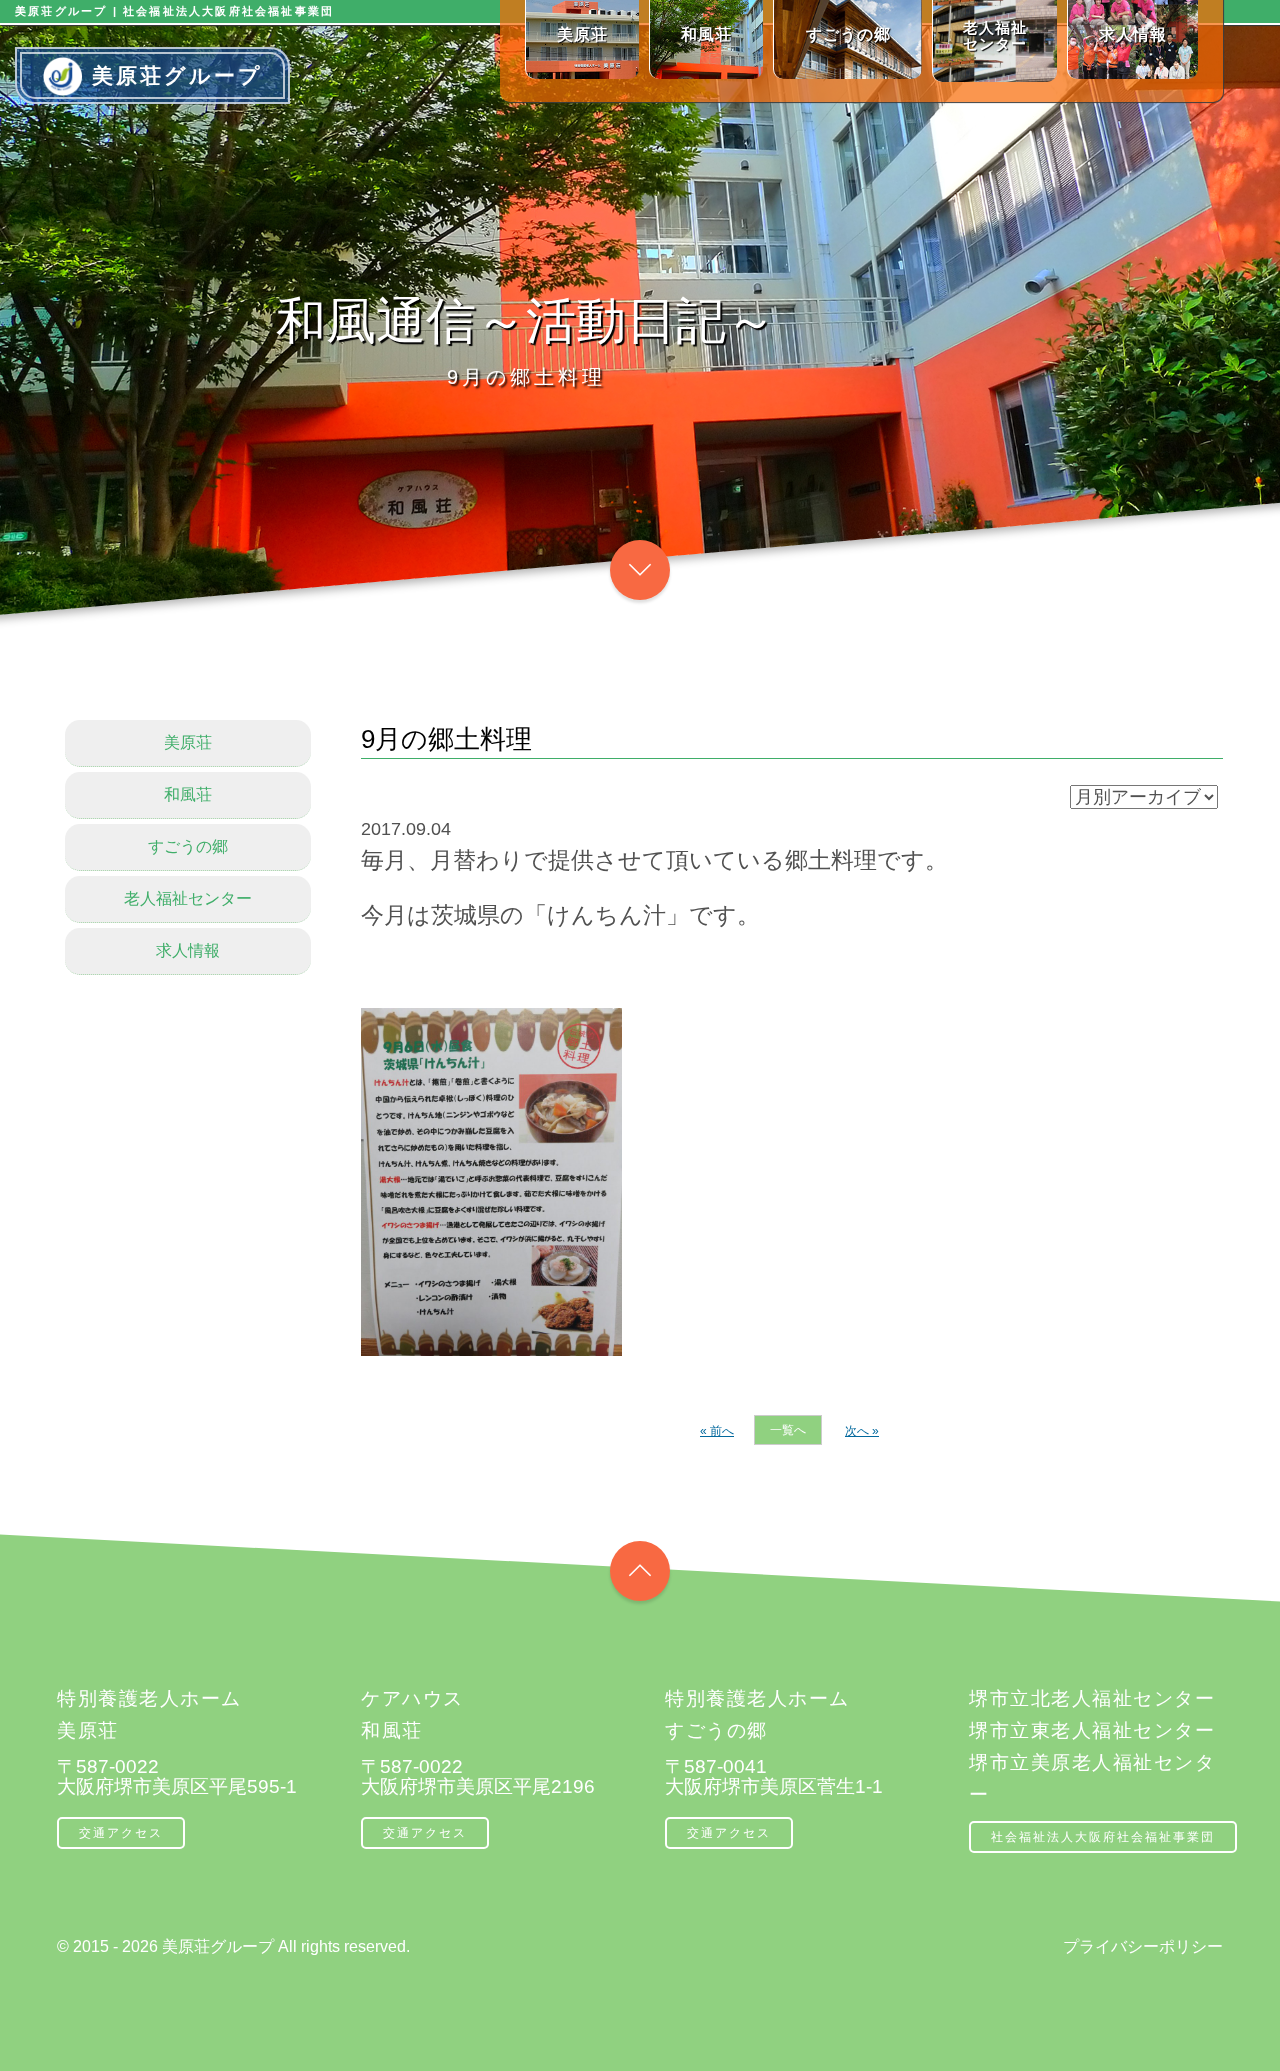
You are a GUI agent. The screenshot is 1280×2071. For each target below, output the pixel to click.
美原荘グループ (177, 75)
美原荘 (188, 742)
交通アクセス (121, 1833)
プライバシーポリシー (1143, 1946)
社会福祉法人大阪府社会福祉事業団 (1103, 1837)
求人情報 (188, 950)
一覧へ (788, 1430)
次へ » (862, 1431)
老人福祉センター (188, 898)
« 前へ (717, 1431)
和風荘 (188, 794)
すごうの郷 (188, 846)
